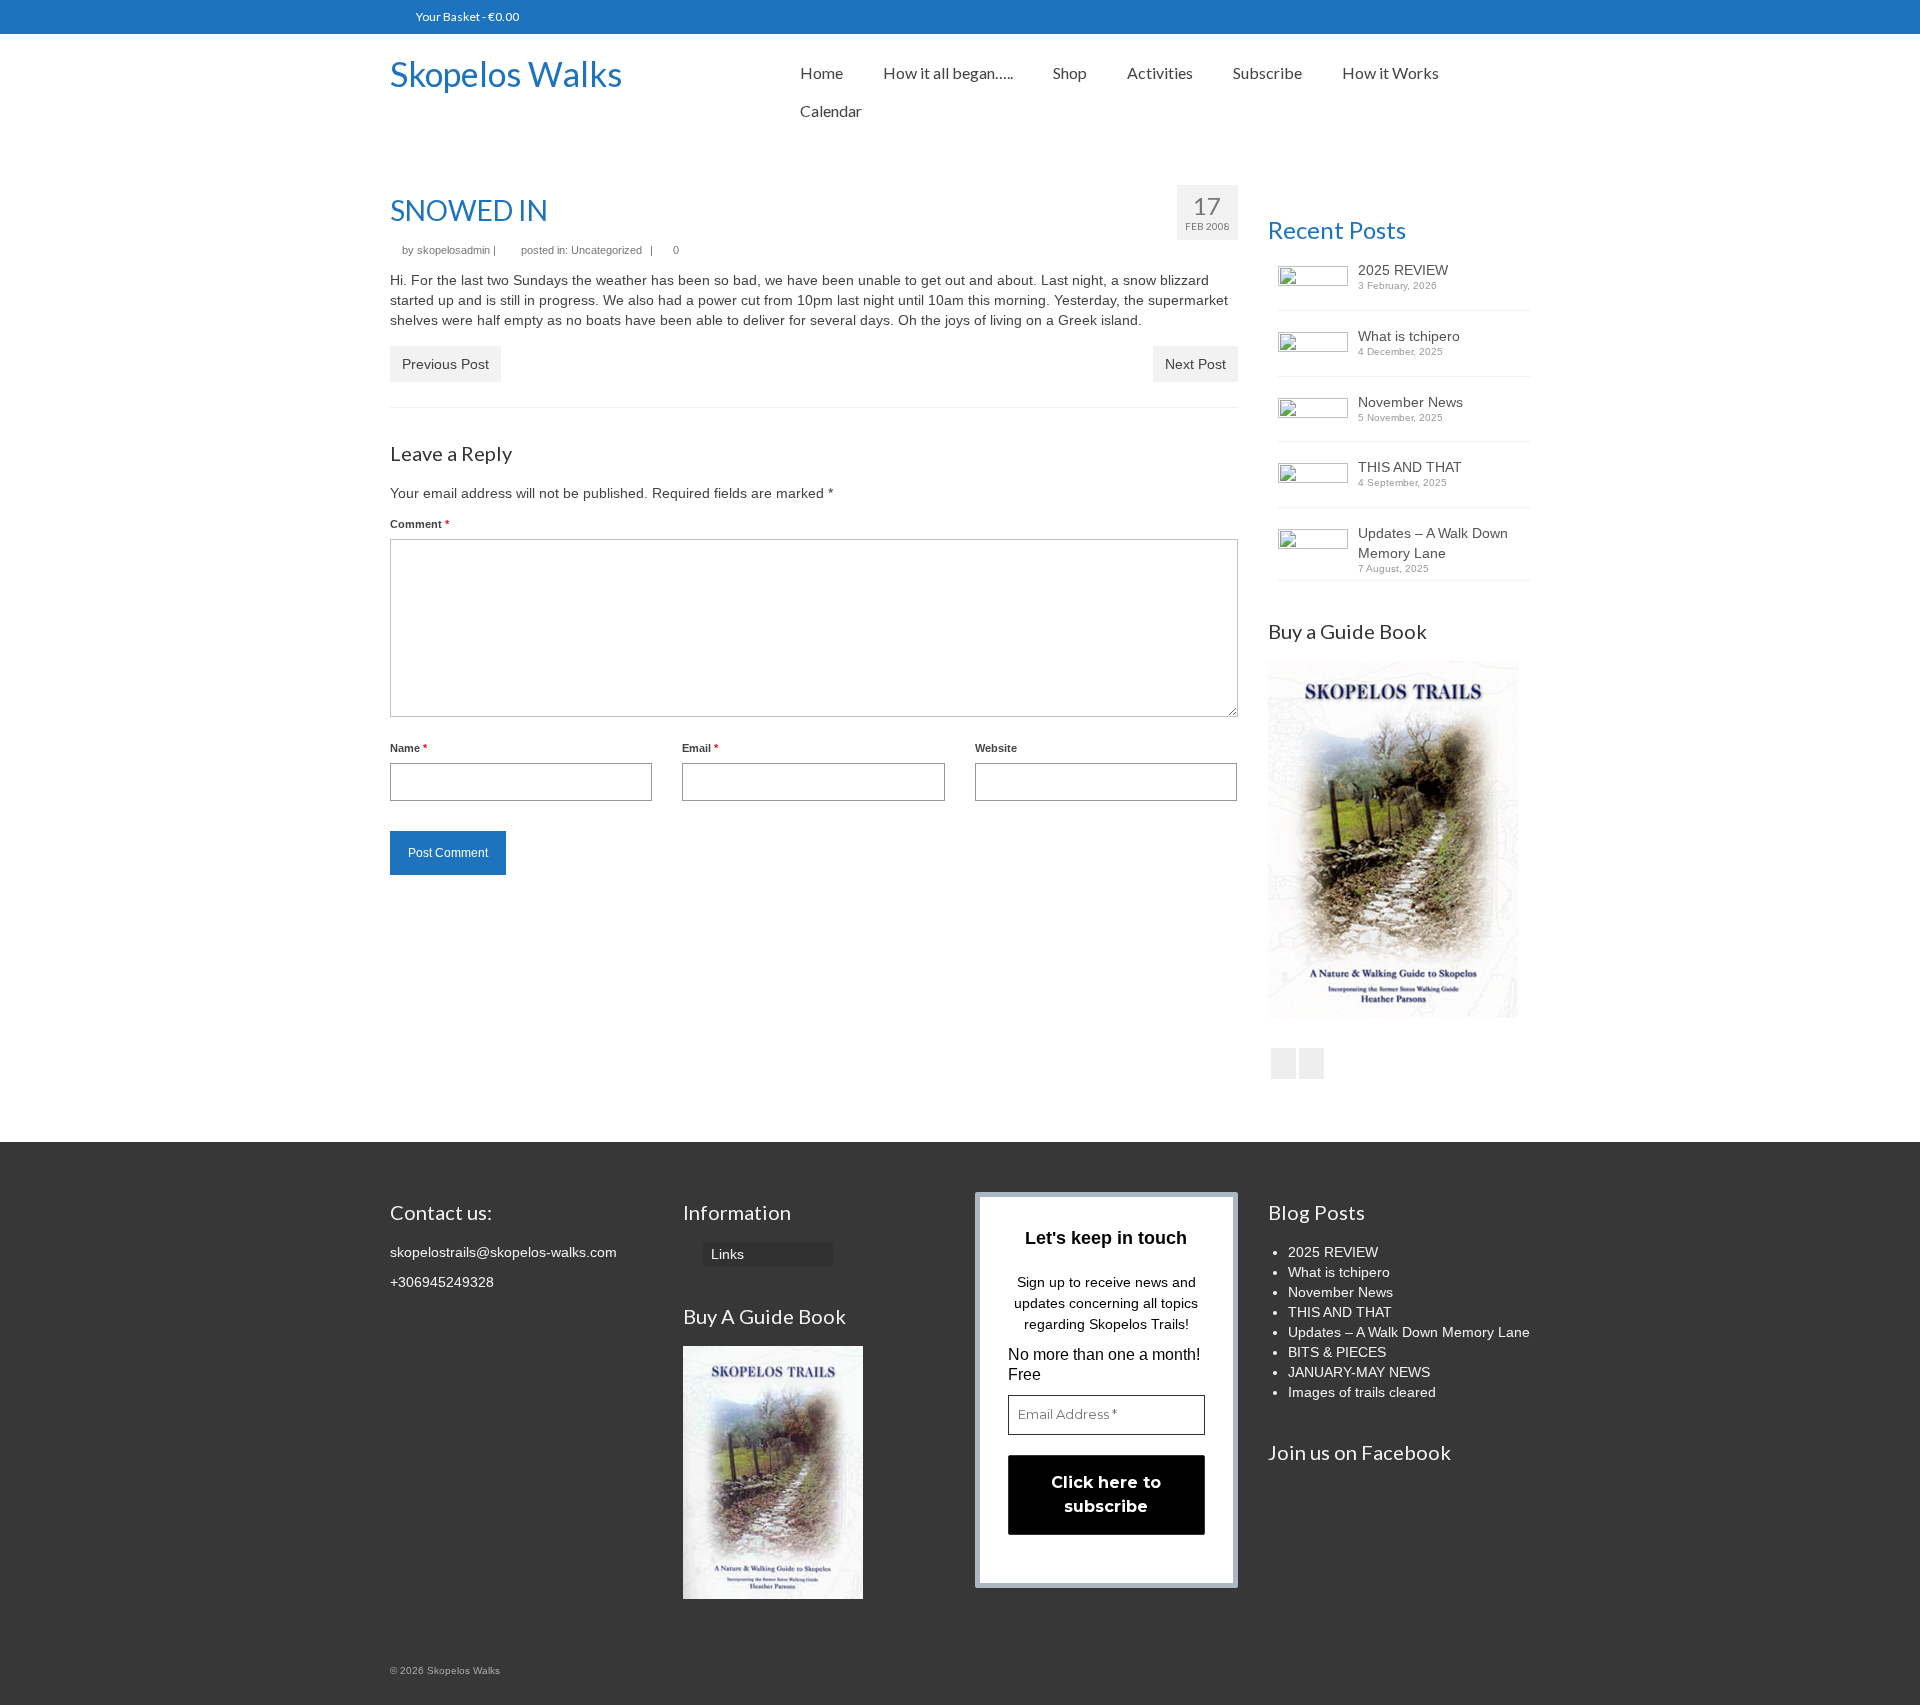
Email (700, 748)
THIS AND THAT (1410, 467)
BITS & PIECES (1337, 1352)
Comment (419, 524)
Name (408, 748)
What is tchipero (1409, 336)
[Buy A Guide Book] (773, 1472)
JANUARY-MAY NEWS (1359, 1372)
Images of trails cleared (1362, 1392)
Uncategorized (606, 250)
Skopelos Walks (506, 73)
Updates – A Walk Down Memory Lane (1433, 543)
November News (1410, 402)
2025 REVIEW (1403, 270)
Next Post (1195, 364)
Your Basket (466, 16)
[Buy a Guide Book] (1393, 838)
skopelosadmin (453, 250)
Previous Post (445, 364)
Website (996, 748)
